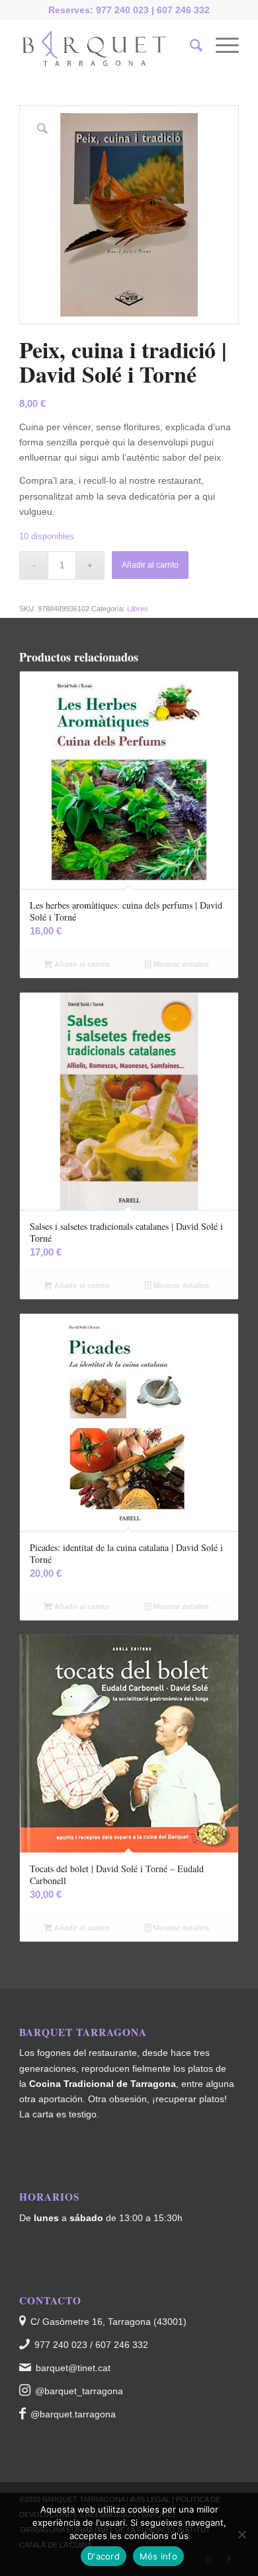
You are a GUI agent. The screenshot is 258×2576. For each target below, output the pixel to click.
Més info (158, 2556)
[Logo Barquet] (107, 46)
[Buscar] (190, 46)
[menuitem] (190, 46)
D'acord (104, 2556)
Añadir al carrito (150, 565)
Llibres (138, 609)
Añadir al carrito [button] (81, 964)
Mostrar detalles (180, 964)
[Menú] (221, 46)
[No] (241, 2534)
